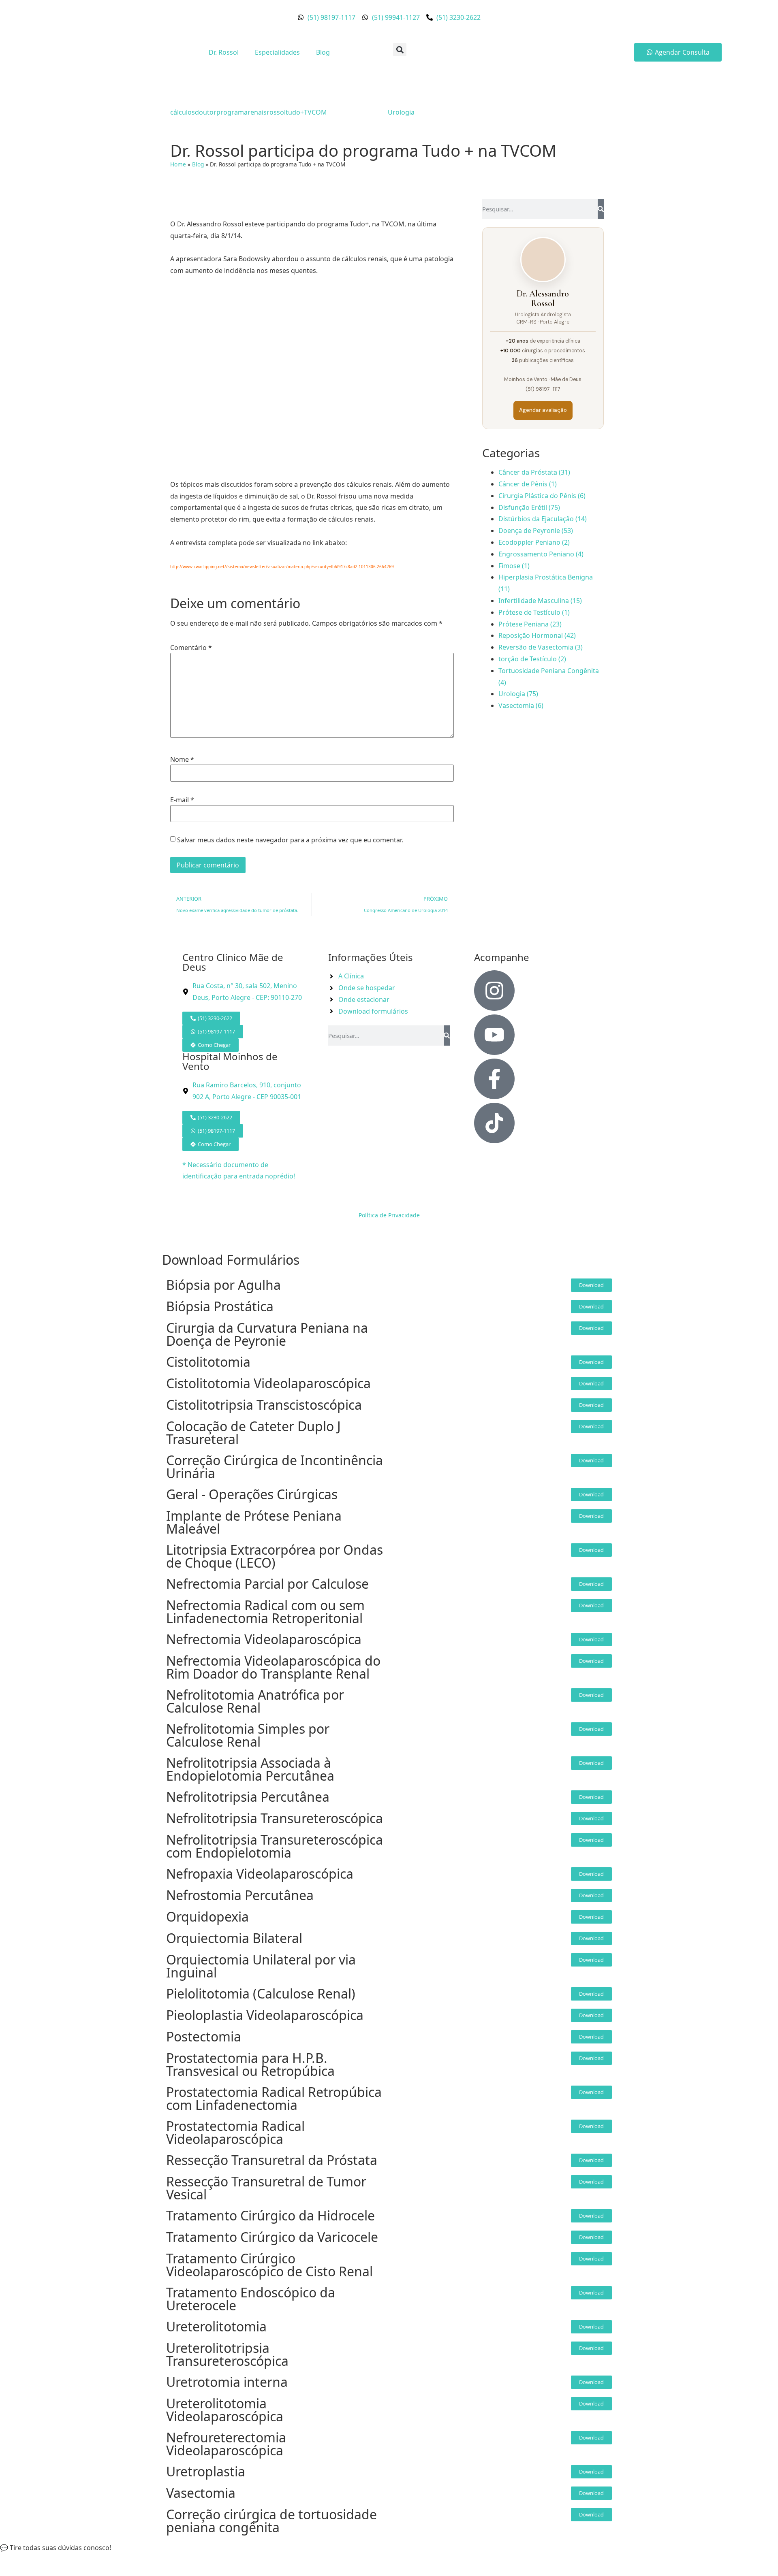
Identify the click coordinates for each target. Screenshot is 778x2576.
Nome (182, 759)
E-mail (182, 800)
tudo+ (295, 112)
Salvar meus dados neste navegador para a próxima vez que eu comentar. (290, 840)
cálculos (183, 112)
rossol (276, 112)
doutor (206, 112)
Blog (323, 52)
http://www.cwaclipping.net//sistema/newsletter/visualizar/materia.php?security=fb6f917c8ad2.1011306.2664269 (282, 567)
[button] (400, 50)
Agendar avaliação (543, 410)
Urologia (401, 112)
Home (178, 164)
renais (257, 112)
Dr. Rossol (224, 52)
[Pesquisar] (601, 209)
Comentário (191, 648)
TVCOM (315, 112)
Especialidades (277, 52)
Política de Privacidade (389, 1215)
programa (232, 112)
